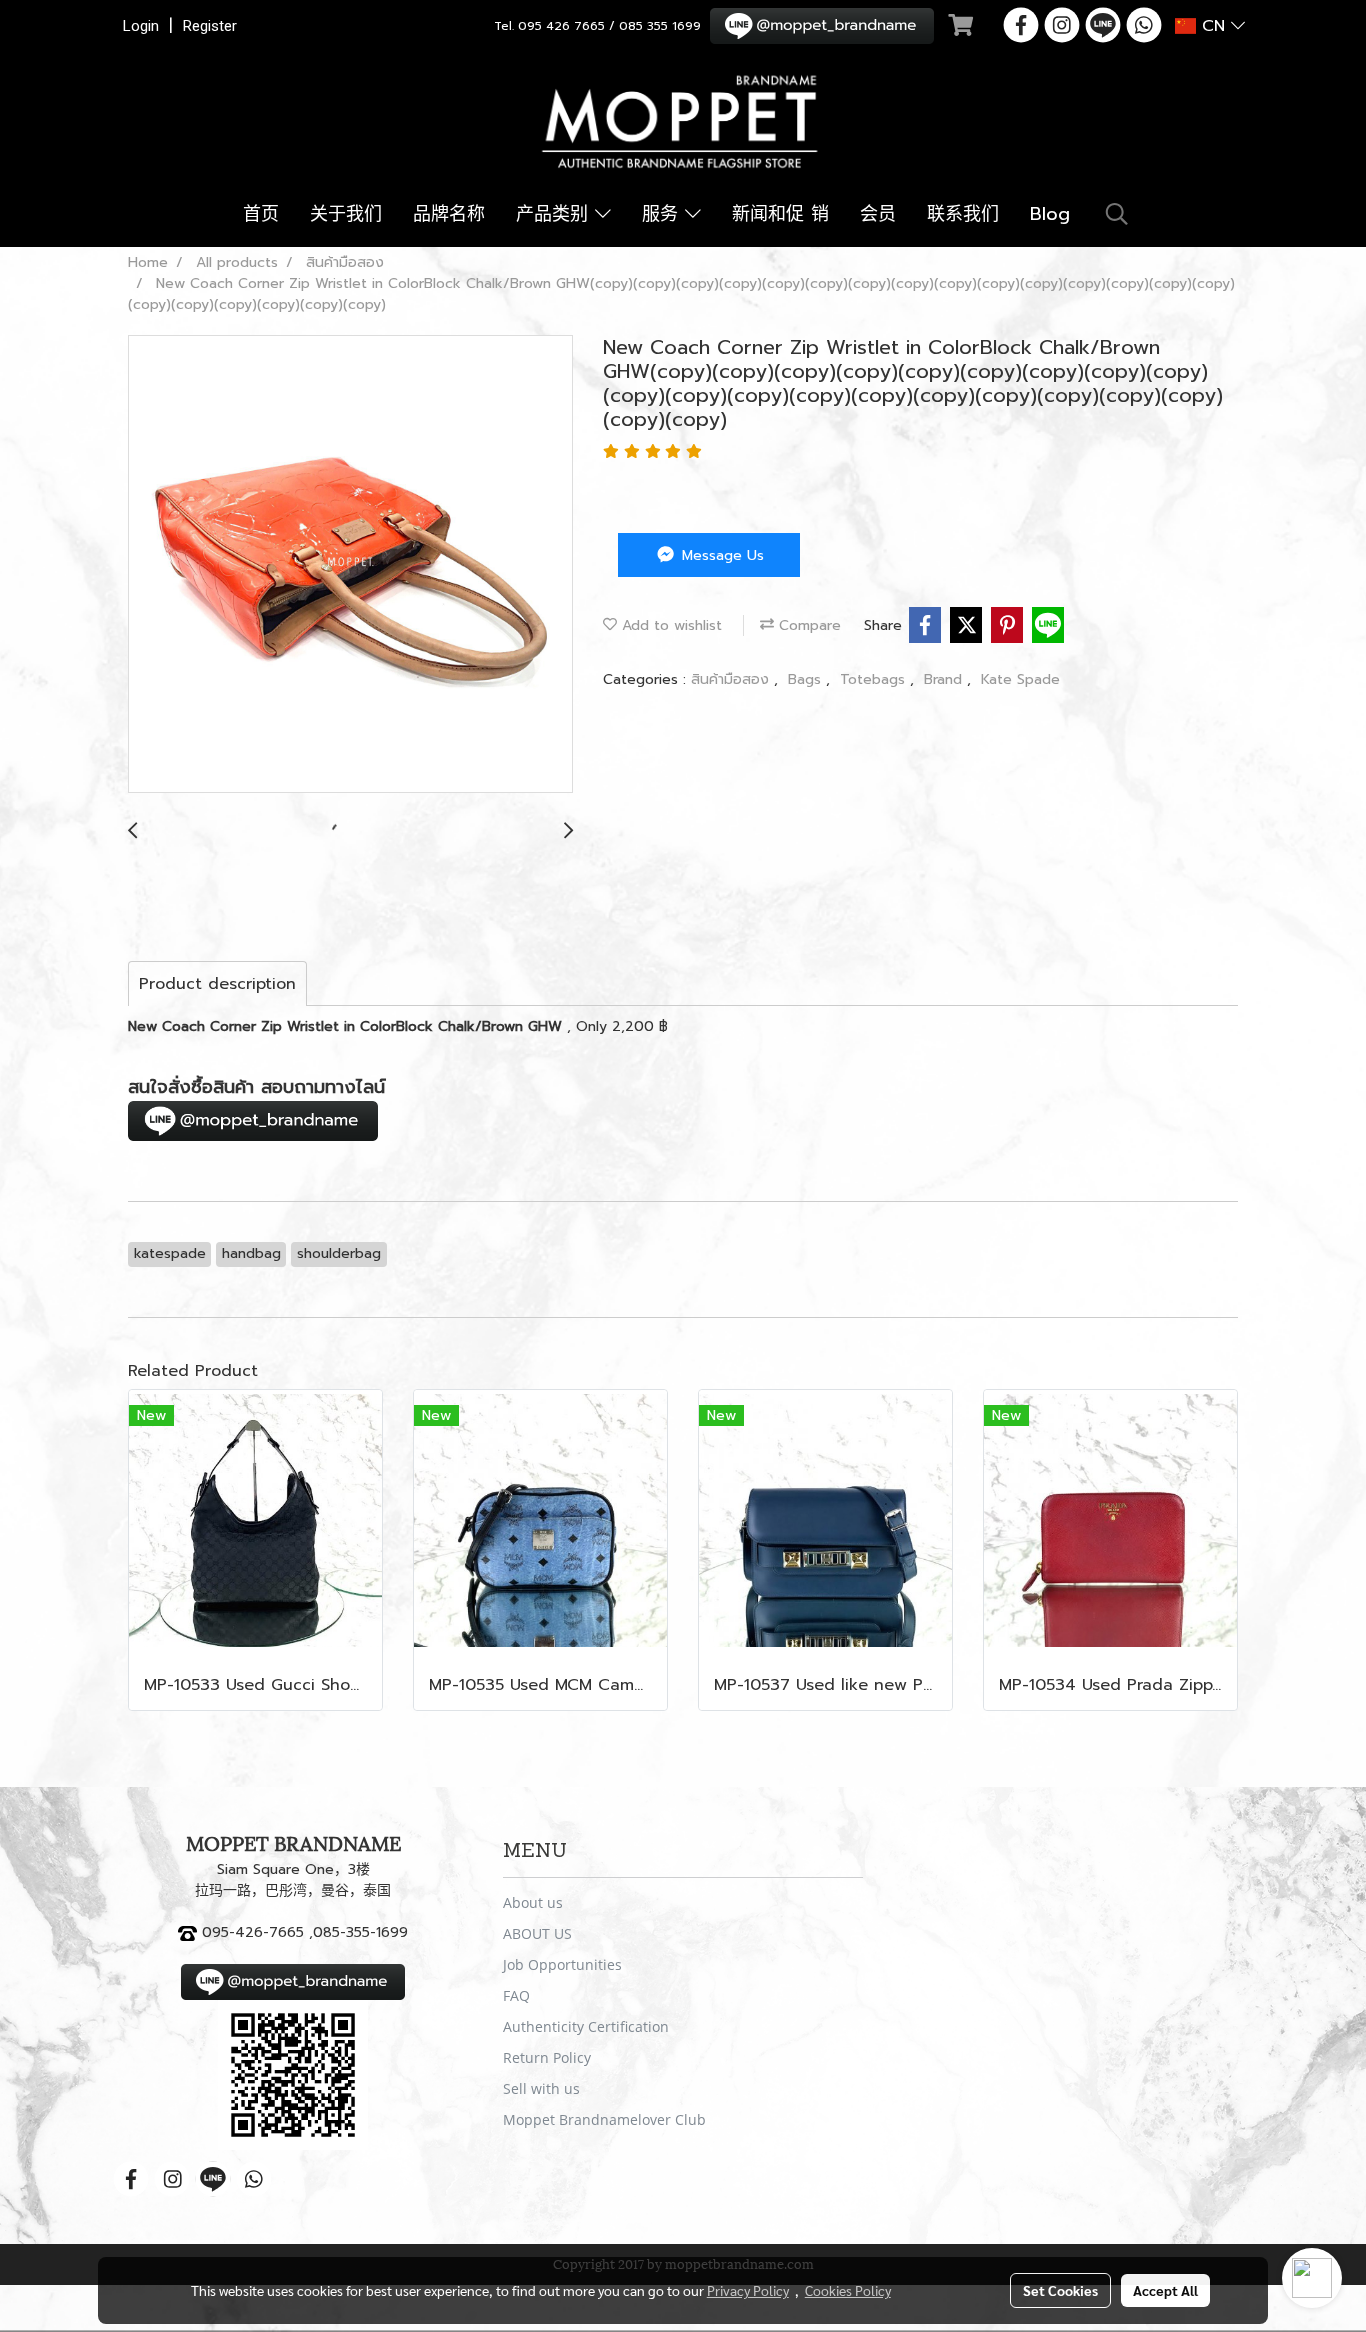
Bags (807, 679)
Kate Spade (1020, 679)
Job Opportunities (562, 1964)
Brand (945, 679)
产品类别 (555, 214)
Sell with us (541, 2088)
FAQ (516, 1995)
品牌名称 (449, 214)
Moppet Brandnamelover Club (604, 2119)
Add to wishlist (669, 625)
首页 (261, 214)
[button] (1117, 214)
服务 (663, 214)
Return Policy (547, 2057)
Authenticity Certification (586, 2026)
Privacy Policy (748, 2290)
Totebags (875, 679)
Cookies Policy (848, 2290)
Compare (807, 625)
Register (210, 26)
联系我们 (963, 214)
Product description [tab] (217, 984)
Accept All (1165, 2290)
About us (533, 1902)
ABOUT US (537, 1933)
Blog (1050, 214)
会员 (878, 214)
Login (141, 26)
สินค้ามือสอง (732, 679)
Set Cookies (1060, 2290)
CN (1213, 26)
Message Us (720, 555)
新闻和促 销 (780, 214)
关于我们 (346, 214)
